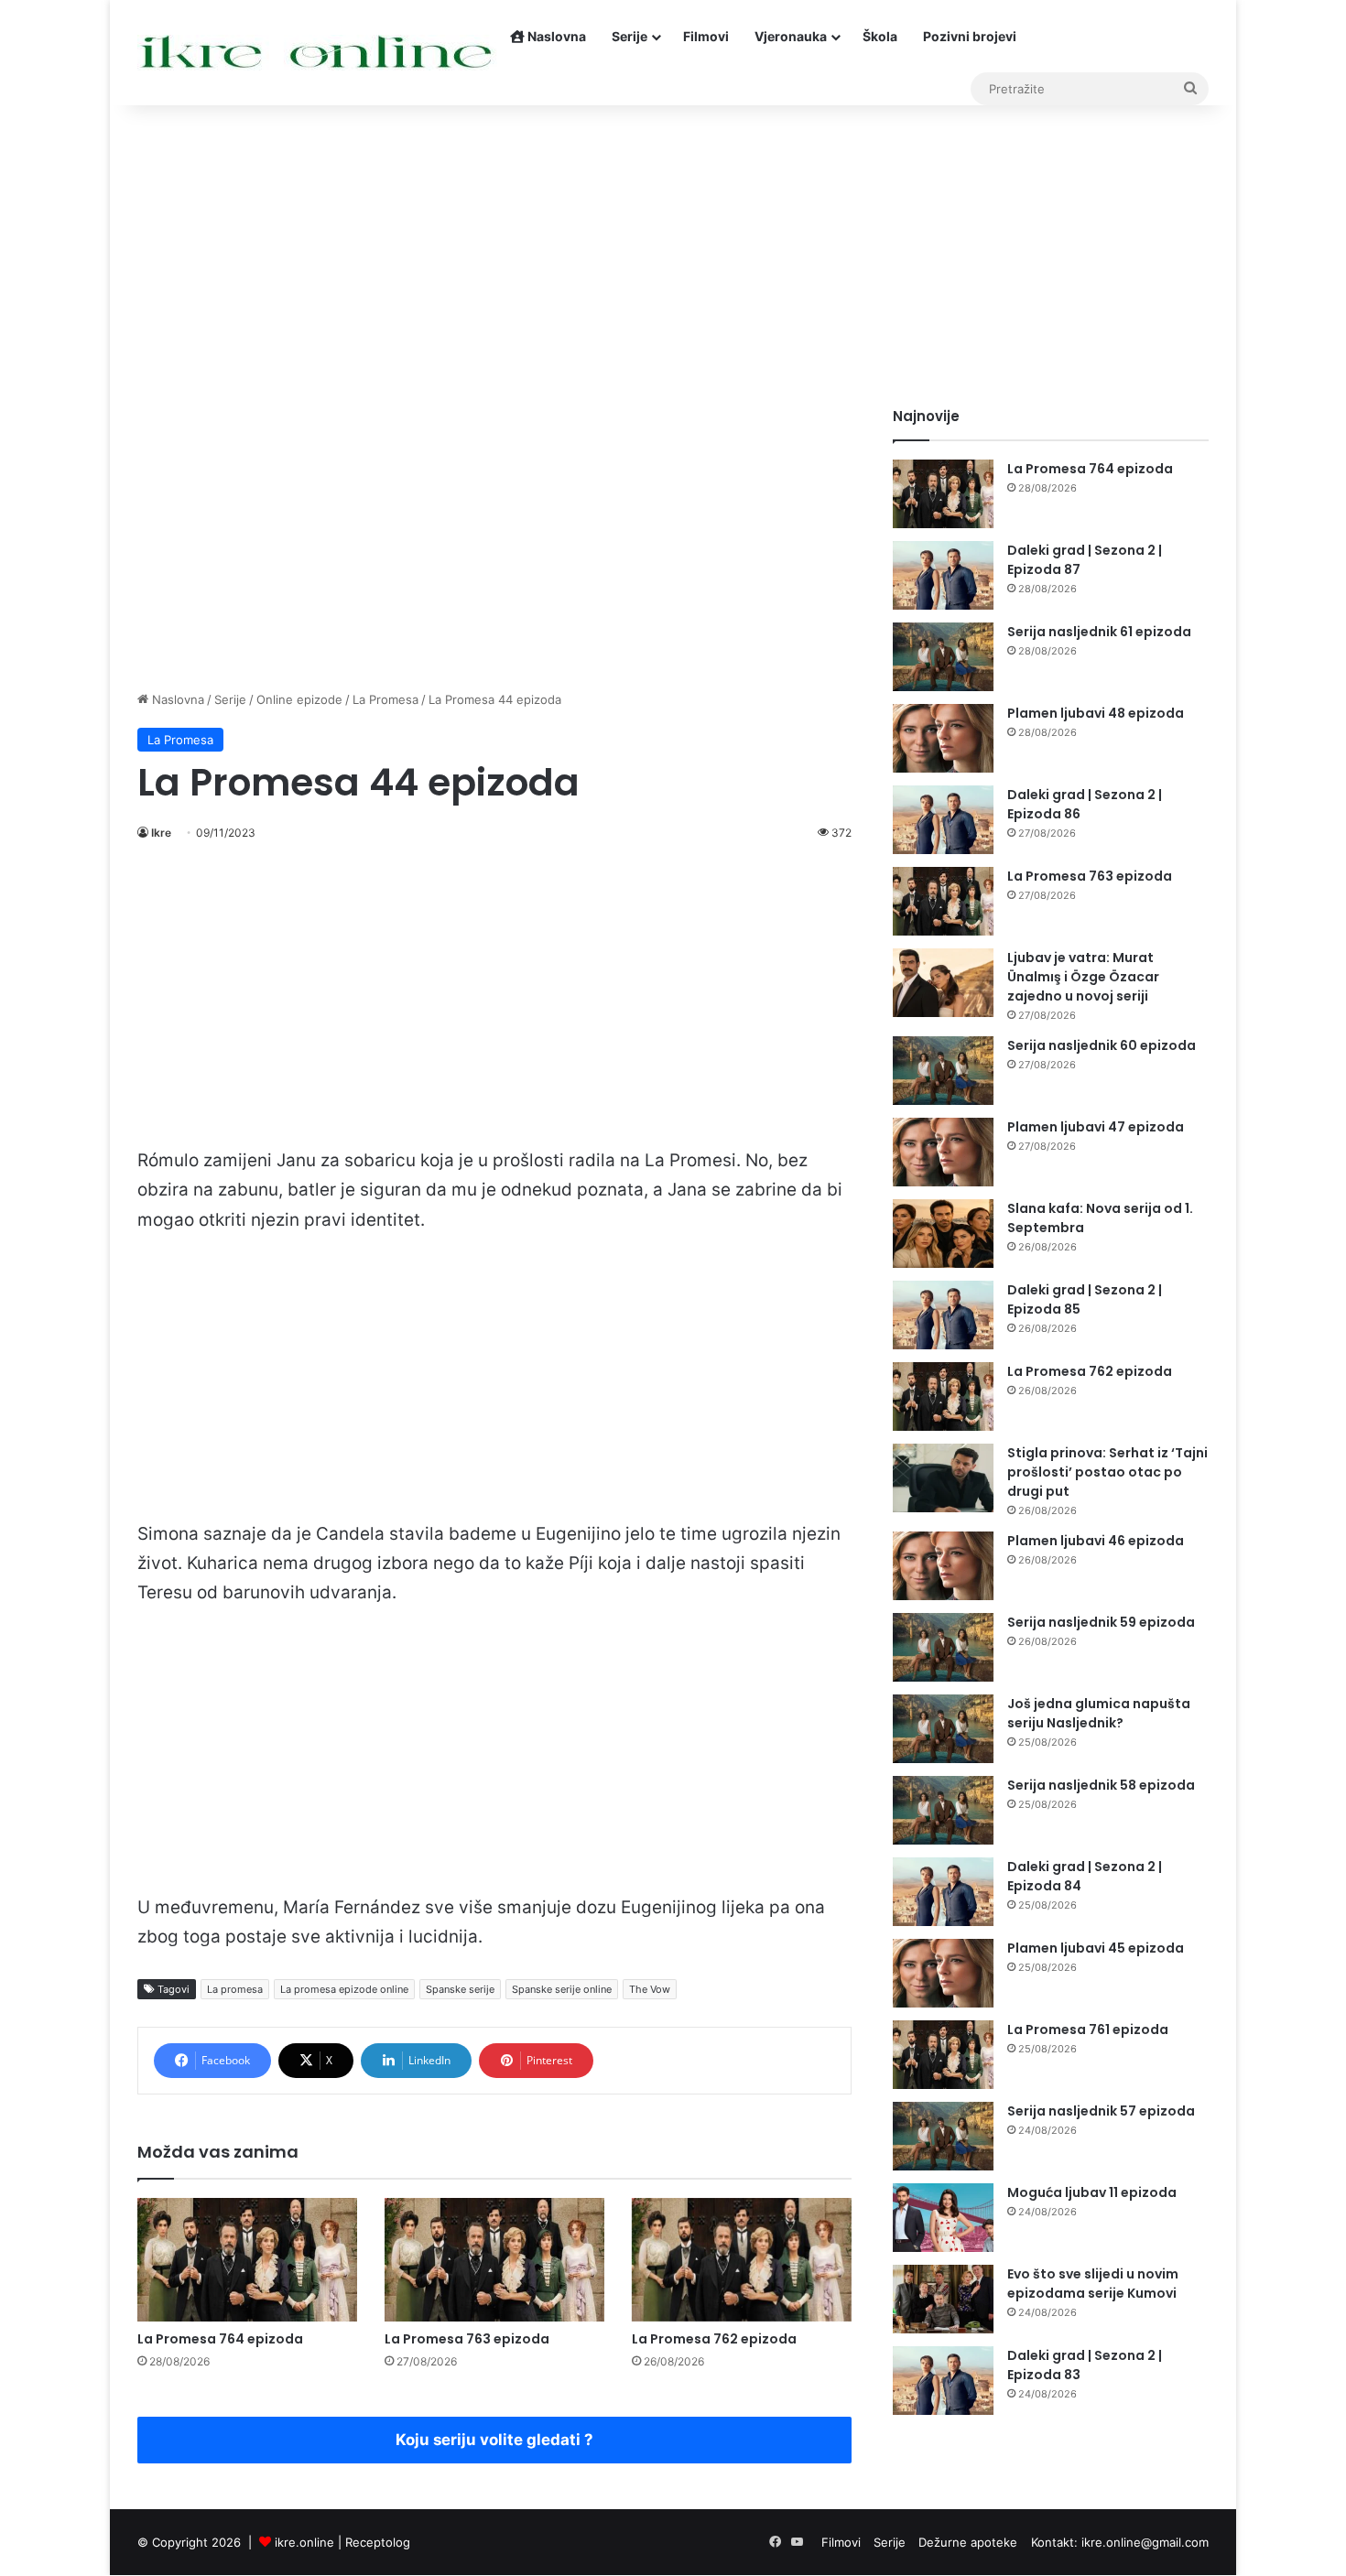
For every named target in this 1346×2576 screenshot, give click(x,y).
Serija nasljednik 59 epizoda (1101, 1622)
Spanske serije (460, 1989)
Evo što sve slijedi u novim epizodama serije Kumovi (1093, 2284)
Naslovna (555, 36)
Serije (630, 36)
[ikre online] (317, 53)
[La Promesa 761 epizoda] (943, 2055)
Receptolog (378, 2542)
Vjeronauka (791, 36)
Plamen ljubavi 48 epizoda (1096, 713)
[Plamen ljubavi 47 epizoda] (943, 1152)
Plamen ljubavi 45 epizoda (1096, 1948)
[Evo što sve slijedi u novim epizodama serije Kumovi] (943, 2299)
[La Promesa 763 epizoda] (494, 2260)
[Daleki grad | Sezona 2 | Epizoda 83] (943, 2381)
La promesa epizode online (344, 1989)
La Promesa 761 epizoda (1088, 2029)
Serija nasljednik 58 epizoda (1101, 1785)
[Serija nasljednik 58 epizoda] (943, 1810)
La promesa (235, 1989)
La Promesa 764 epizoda (220, 2339)
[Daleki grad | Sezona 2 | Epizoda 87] (943, 575)
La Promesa (385, 699)
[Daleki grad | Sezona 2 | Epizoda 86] (943, 820)
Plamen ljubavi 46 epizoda (1096, 1541)
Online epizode (299, 699)
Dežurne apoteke (968, 2542)
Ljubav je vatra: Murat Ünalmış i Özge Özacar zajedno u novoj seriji (1083, 977)
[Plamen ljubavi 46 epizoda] (943, 1566)
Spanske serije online (562, 1989)
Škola (880, 36)
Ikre (161, 833)
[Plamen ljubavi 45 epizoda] (943, 1973)
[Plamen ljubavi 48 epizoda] (943, 738)
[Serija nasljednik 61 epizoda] (943, 657)
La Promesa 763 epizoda (467, 2339)
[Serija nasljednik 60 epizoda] (943, 1071)
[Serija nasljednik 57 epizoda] (943, 2136)
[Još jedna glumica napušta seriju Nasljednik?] (943, 1729)
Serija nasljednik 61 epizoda (1099, 632)
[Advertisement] (673, 251)
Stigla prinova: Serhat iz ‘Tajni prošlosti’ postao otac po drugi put (1107, 1472)
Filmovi (706, 36)
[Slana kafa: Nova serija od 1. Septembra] (943, 1234)
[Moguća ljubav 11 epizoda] (943, 2218)
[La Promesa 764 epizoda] (247, 2260)
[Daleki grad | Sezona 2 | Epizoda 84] (943, 1892)
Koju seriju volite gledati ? (494, 2440)
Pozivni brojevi (970, 36)
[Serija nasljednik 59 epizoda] (943, 1647)
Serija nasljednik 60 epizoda (1102, 1045)
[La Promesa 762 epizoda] (742, 2260)
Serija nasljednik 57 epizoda (1101, 2111)
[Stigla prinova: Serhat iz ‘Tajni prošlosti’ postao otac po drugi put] (943, 1478)
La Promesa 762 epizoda (714, 2339)
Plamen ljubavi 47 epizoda (1096, 1127)
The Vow (650, 1989)
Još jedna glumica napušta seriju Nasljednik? (1099, 1713)
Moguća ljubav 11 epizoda (1092, 2192)
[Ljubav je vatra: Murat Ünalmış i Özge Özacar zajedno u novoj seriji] (943, 983)
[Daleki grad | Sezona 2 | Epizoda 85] (943, 1315)
